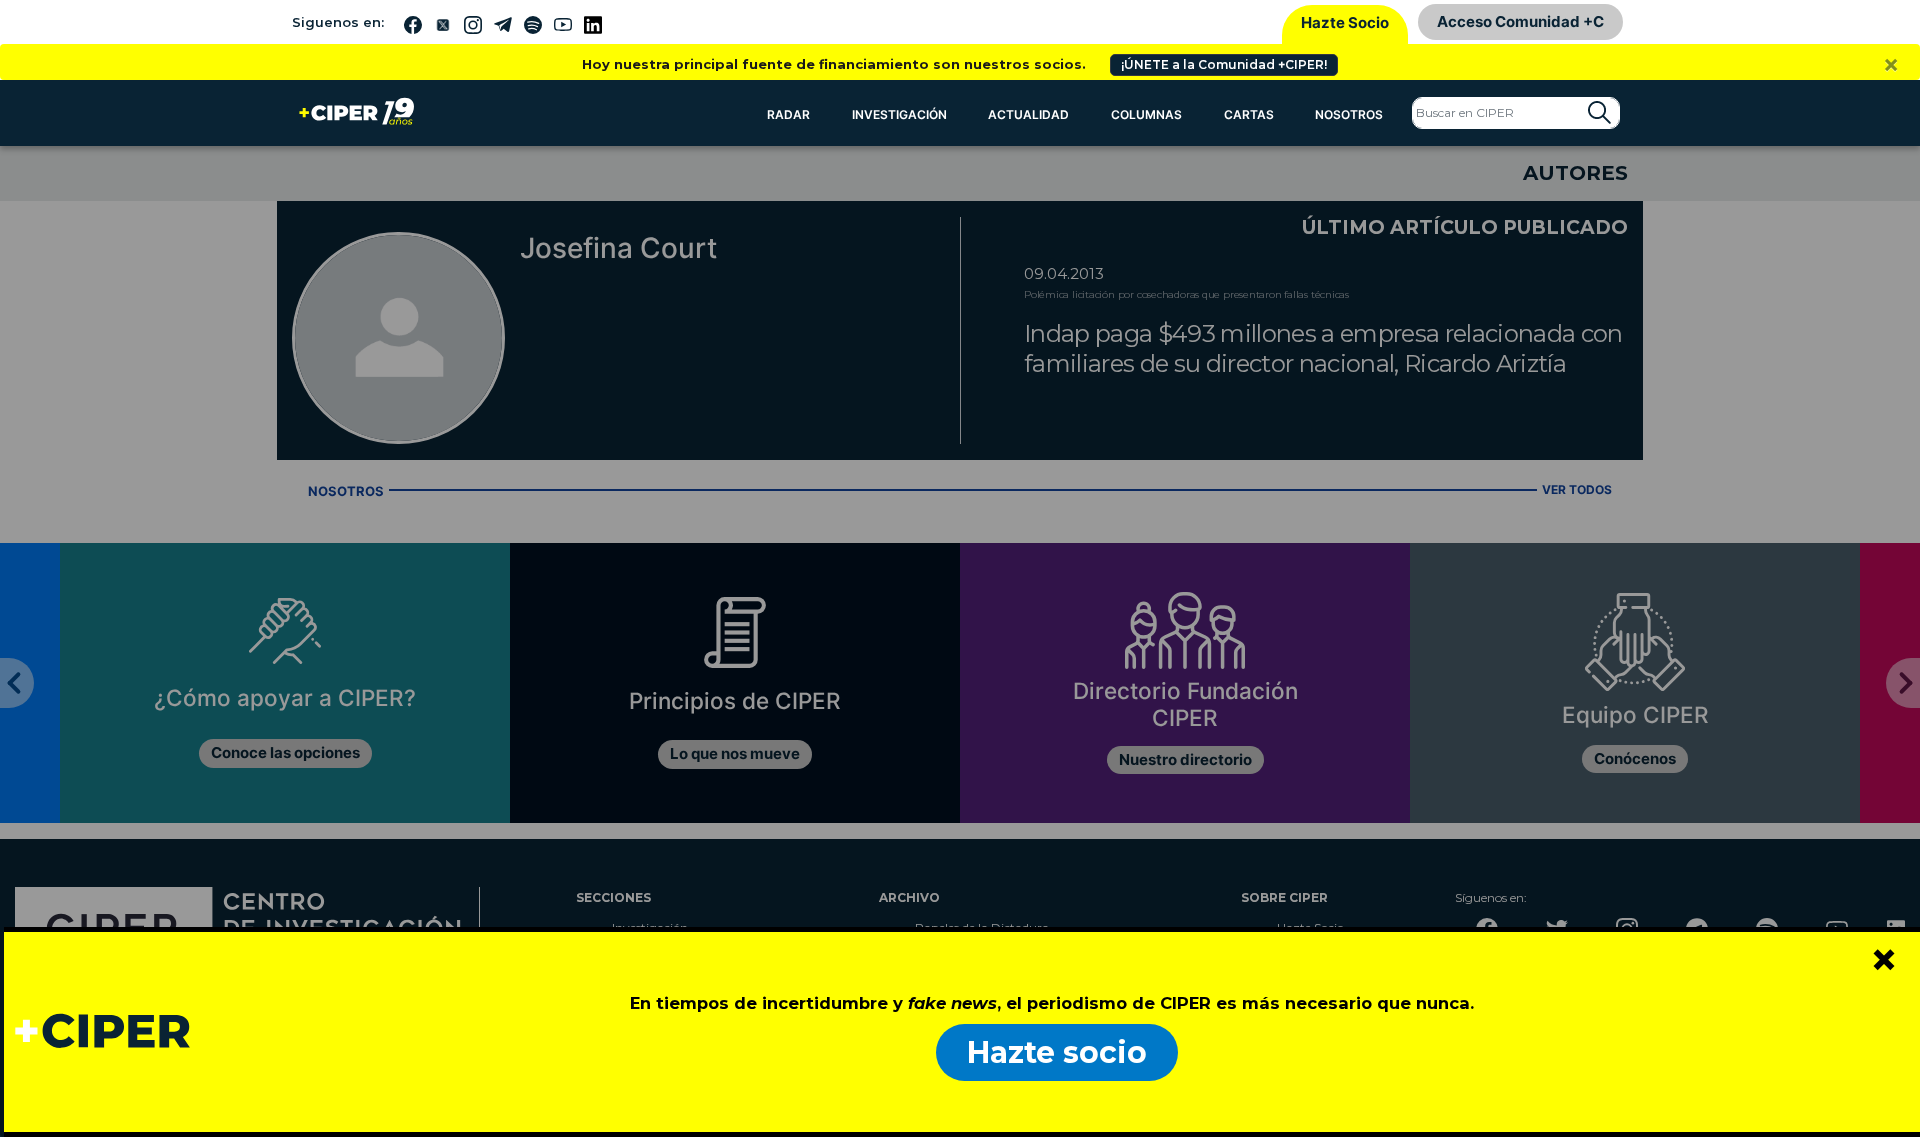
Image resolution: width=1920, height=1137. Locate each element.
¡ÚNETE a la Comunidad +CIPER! (1224, 64)
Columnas (1146, 114)
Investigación (899, 114)
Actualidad (1028, 114)
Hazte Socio (1345, 22)
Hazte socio (1057, 1052)
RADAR (788, 114)
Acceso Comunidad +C (1520, 21)
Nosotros (1349, 114)
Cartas (1249, 114)
